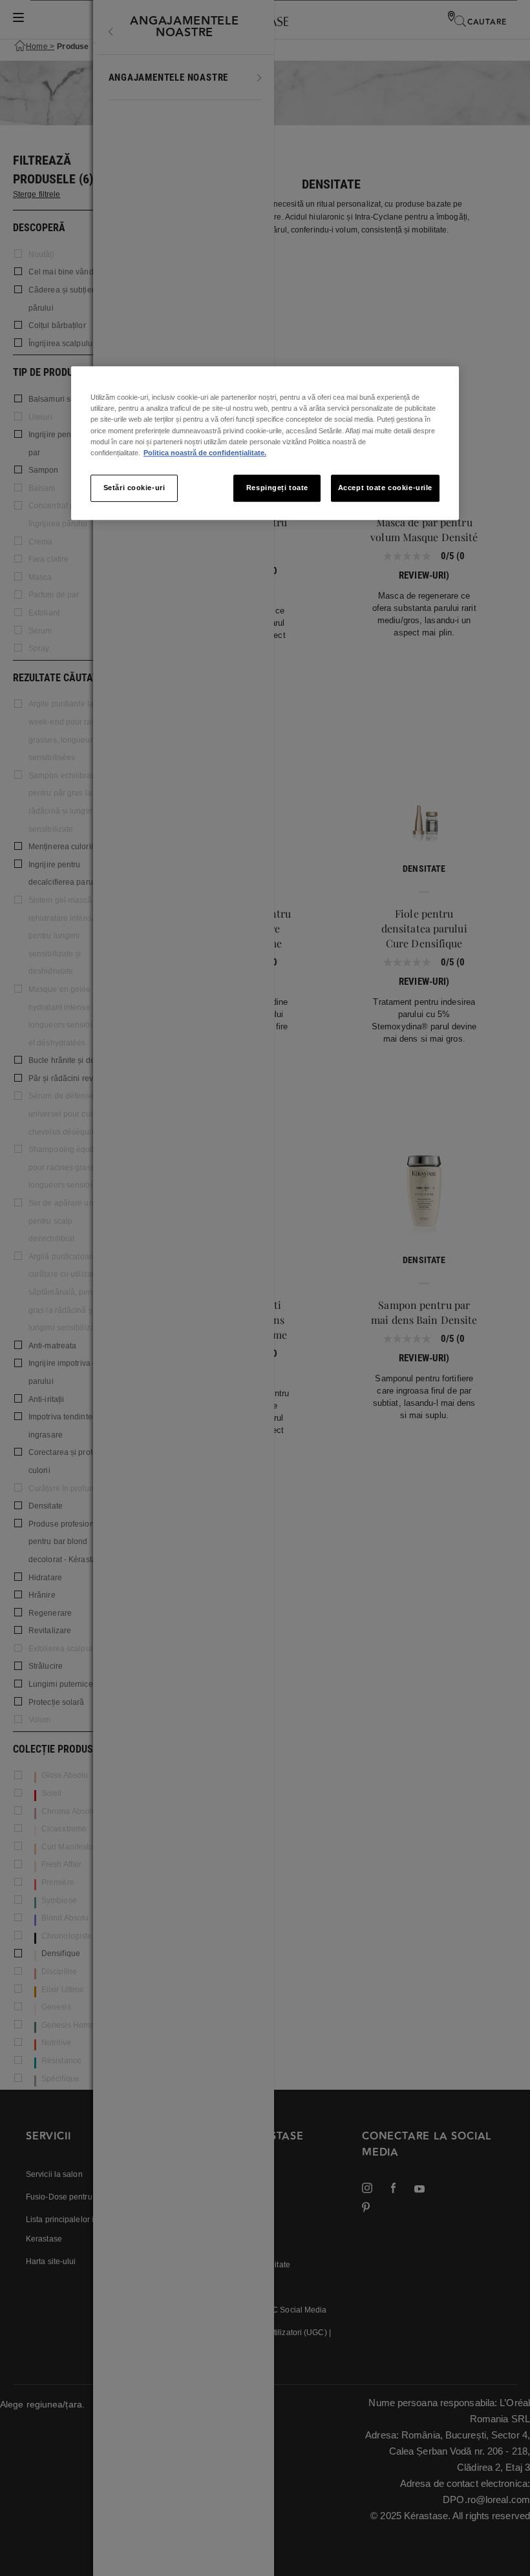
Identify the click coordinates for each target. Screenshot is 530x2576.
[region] (265, 443)
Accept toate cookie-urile (385, 488)
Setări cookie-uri (134, 488)
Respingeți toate (277, 488)
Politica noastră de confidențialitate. (205, 453)
